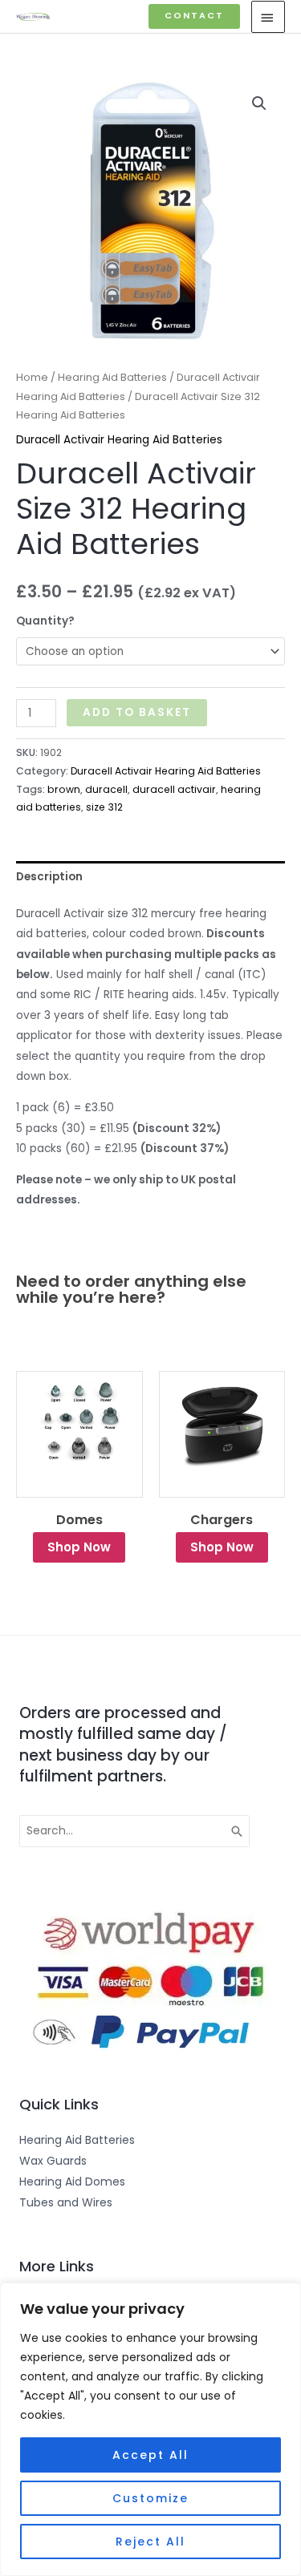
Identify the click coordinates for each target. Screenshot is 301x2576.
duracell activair (174, 789)
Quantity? (45, 621)
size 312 (104, 807)
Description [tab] (49, 877)
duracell (106, 789)
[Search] (238, 1831)
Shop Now (79, 1547)
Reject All (150, 2542)
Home (32, 377)
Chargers (222, 1520)
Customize (150, 2498)
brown (64, 789)
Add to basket (137, 712)
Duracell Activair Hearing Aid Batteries (119, 440)
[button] (194, 16)
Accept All (150, 2455)
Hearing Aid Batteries (112, 377)
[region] (150, 2429)
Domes (79, 1520)
